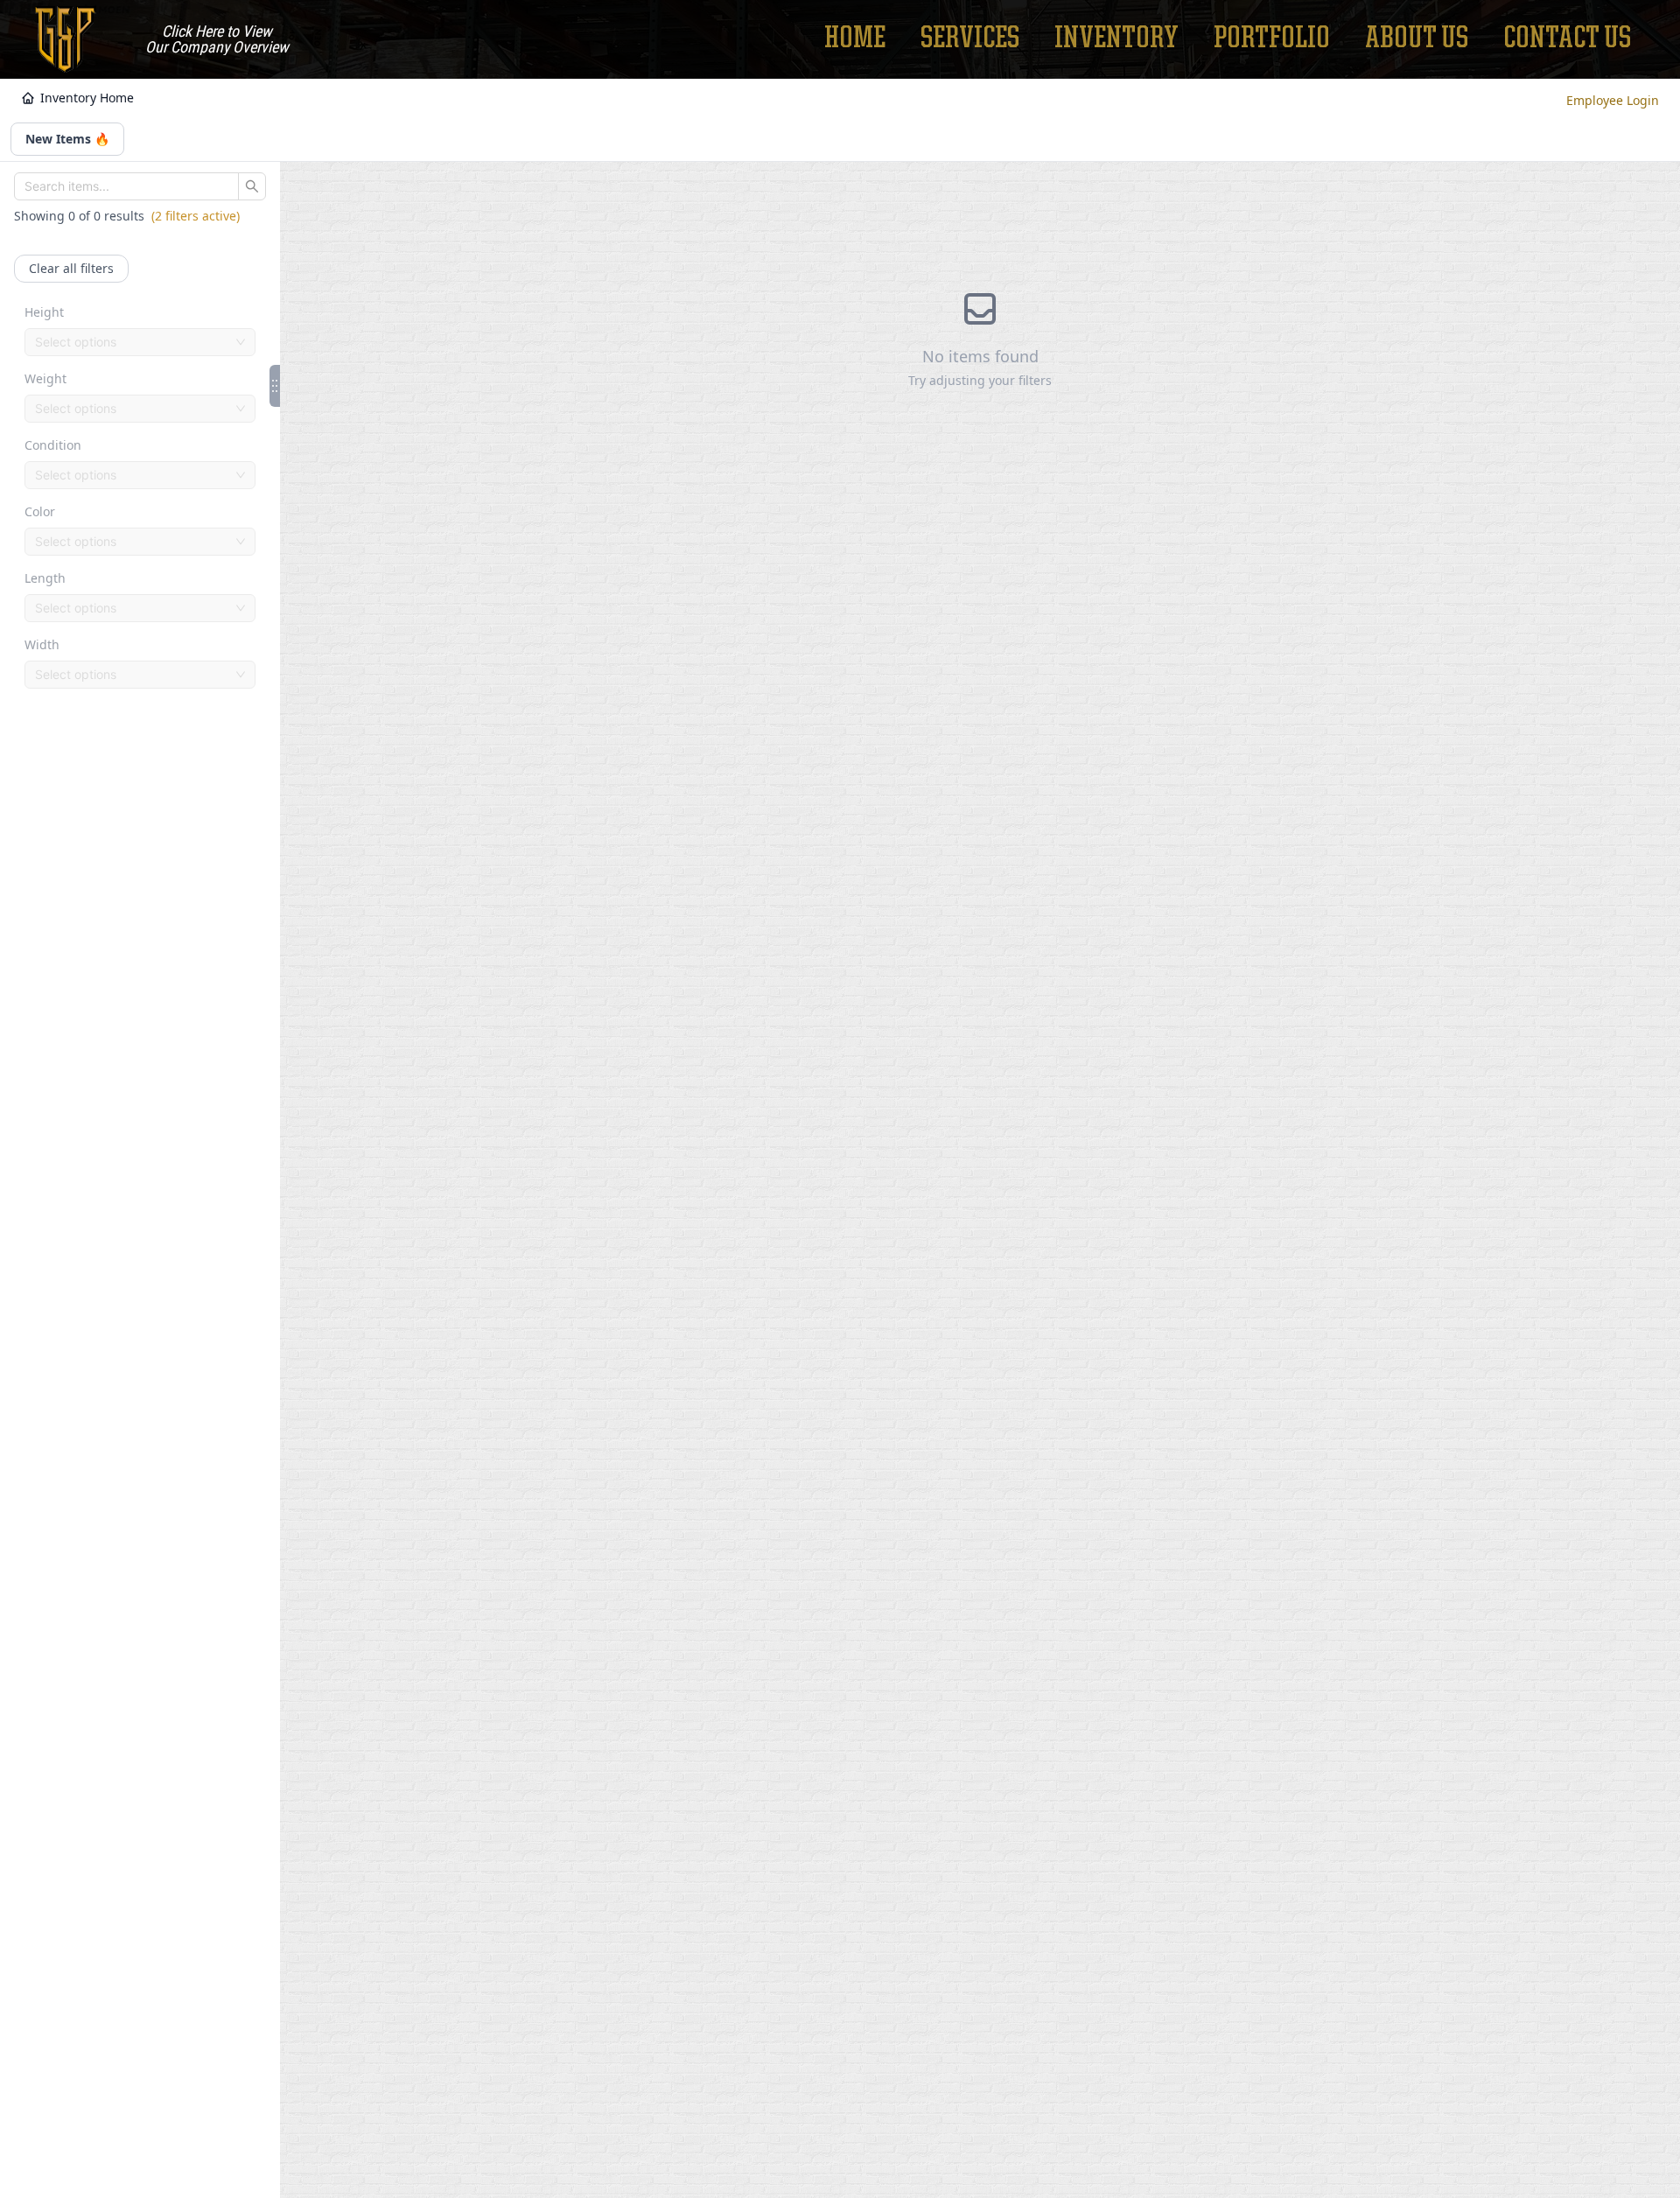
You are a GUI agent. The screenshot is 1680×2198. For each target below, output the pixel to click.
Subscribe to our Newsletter (840, 1151)
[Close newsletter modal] (1004, 1027)
